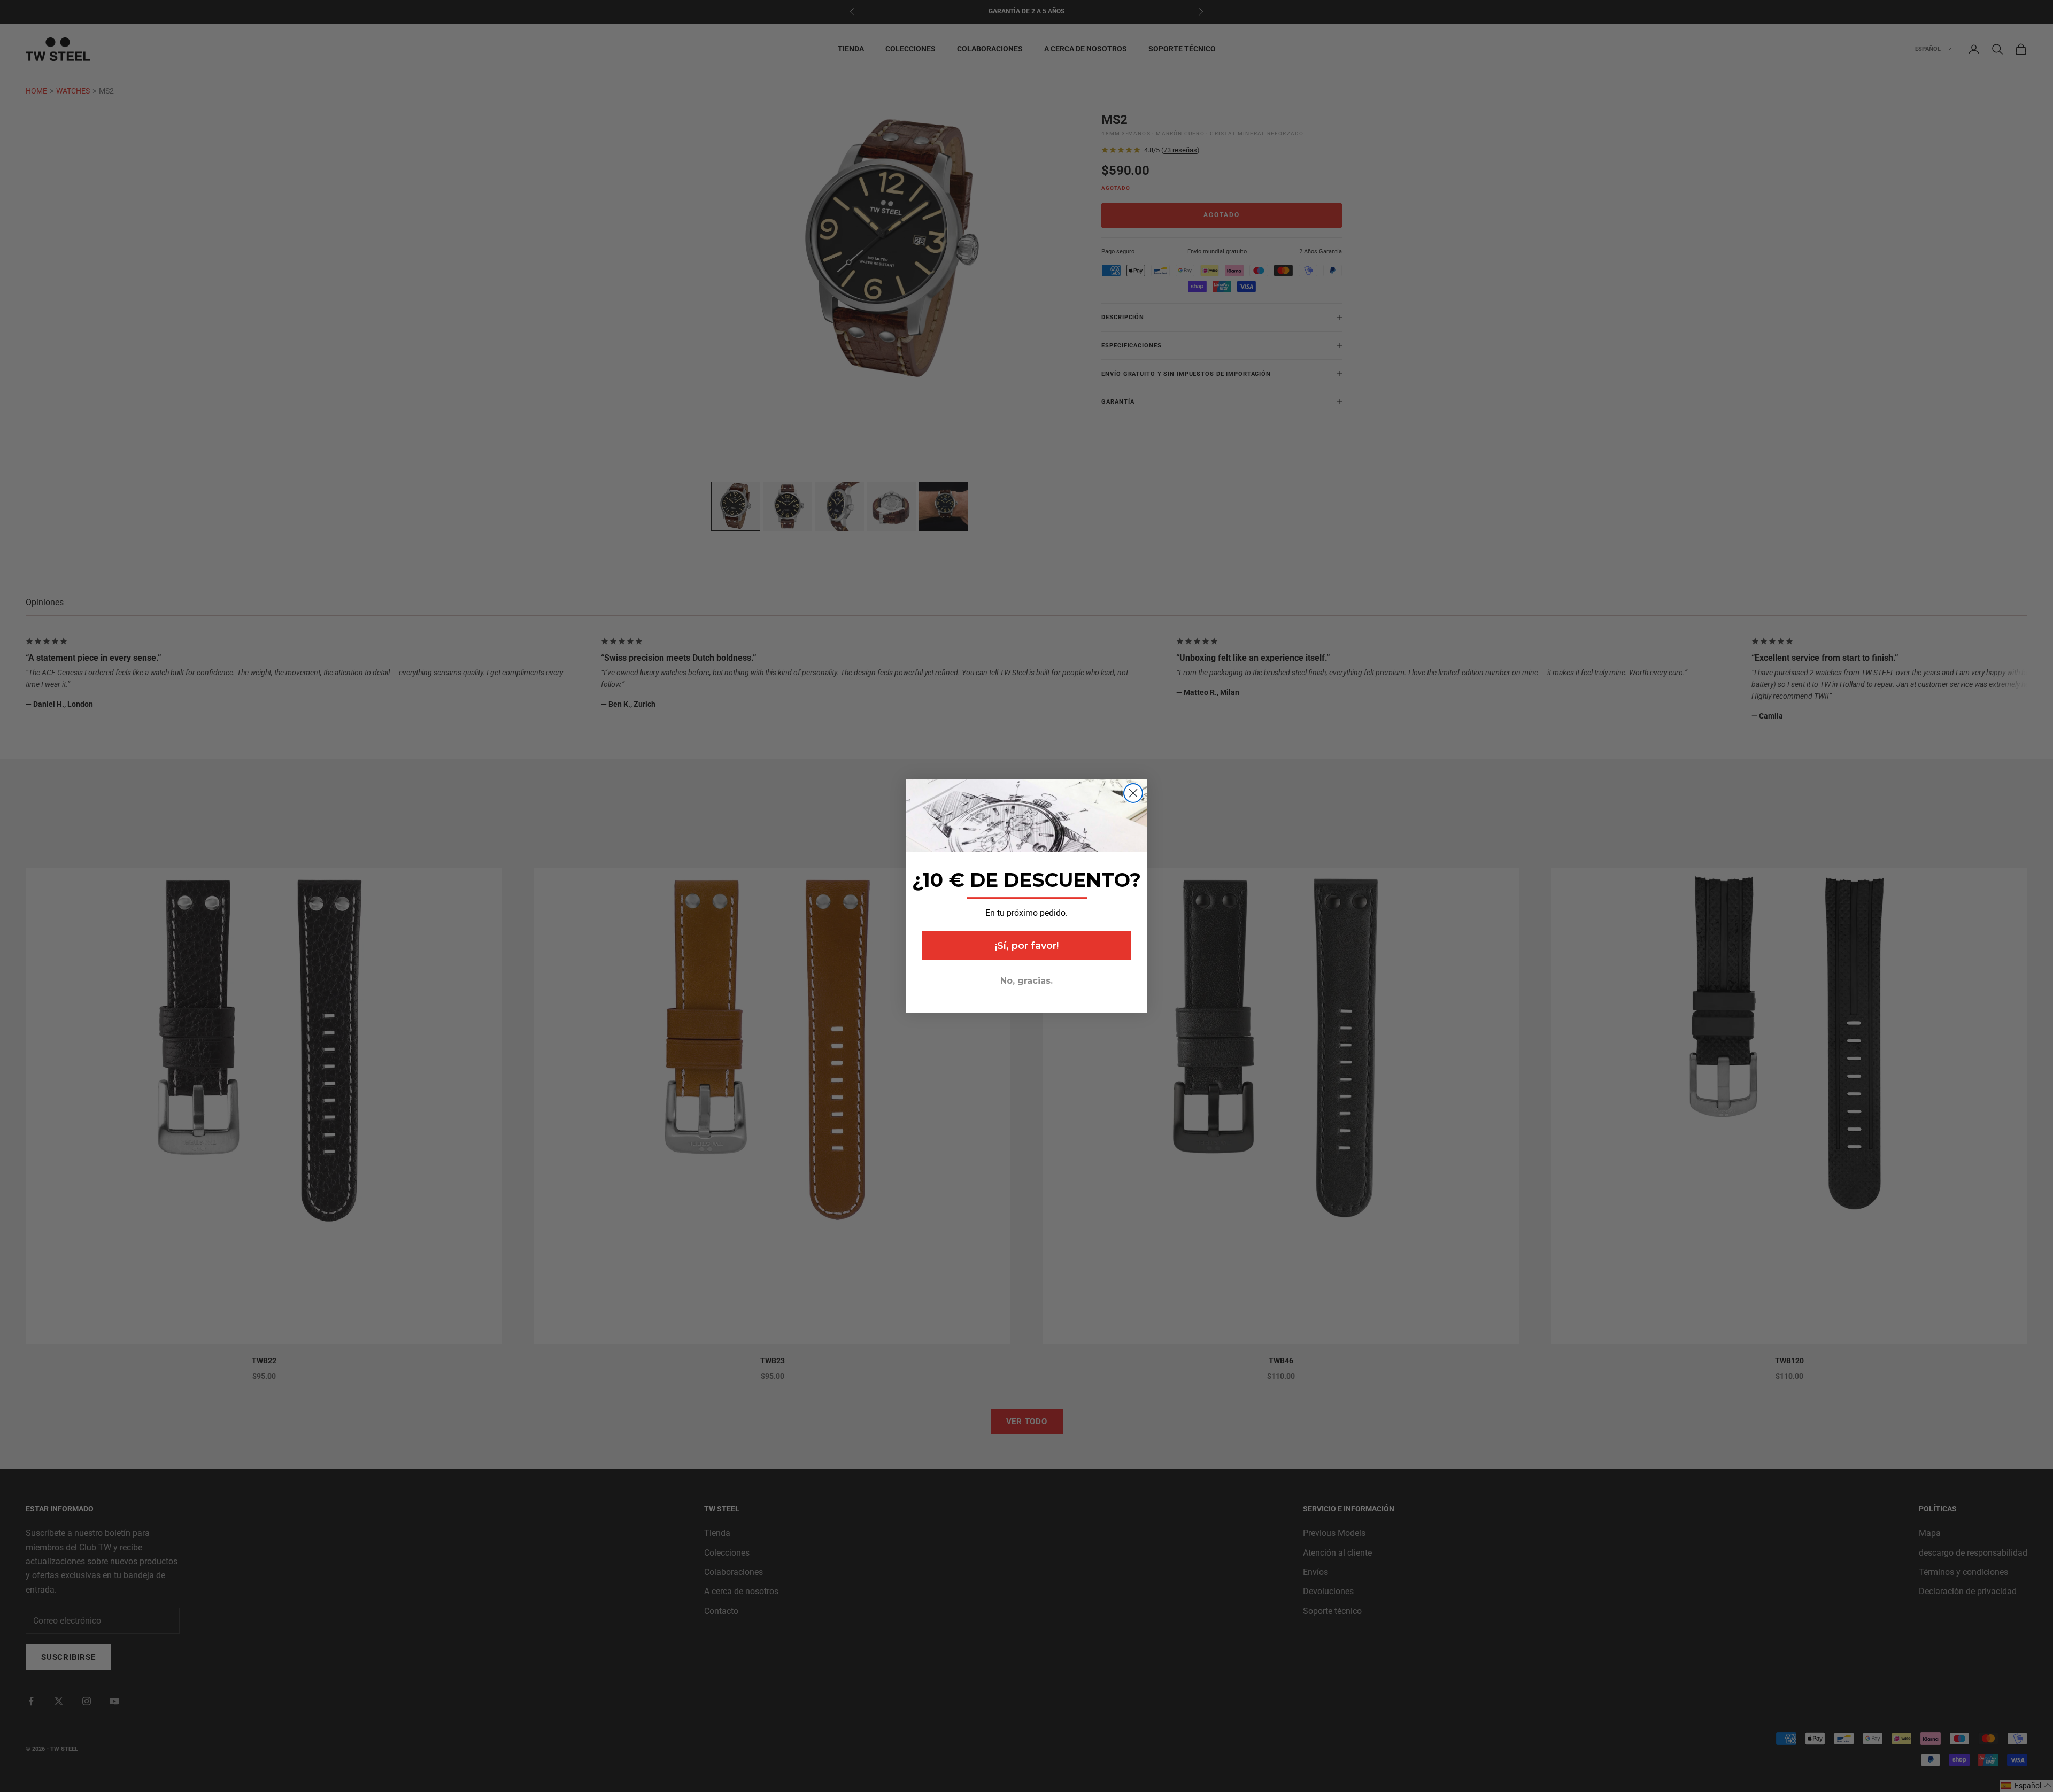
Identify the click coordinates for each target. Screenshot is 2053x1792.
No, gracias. (1026, 981)
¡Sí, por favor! (1027, 946)
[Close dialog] (1133, 793)
